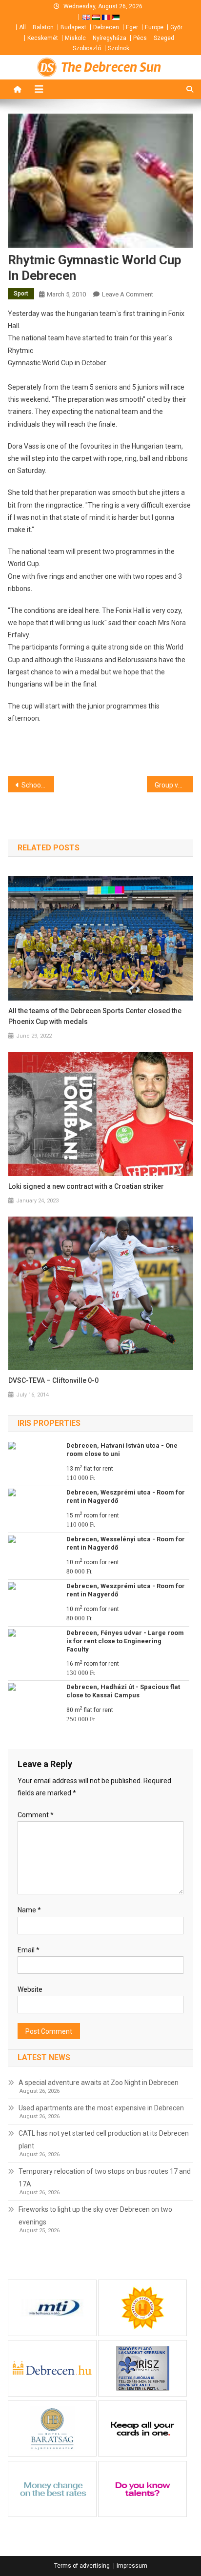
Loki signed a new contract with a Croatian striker (86, 1186)
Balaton (43, 27)
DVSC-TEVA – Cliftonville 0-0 (53, 1380)
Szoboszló (87, 48)
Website (30, 1989)
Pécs (140, 38)
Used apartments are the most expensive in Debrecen (101, 2108)
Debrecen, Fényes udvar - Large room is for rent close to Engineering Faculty (125, 1641)
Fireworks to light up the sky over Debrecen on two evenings (95, 2216)
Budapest (73, 27)
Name (29, 1910)
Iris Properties (49, 1423)
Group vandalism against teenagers (174, 785)
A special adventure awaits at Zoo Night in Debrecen (99, 2083)
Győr (176, 27)
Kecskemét (43, 38)
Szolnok (119, 48)
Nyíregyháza (110, 38)
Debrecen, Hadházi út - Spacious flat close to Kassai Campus (123, 1691)
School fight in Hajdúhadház (38, 785)
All (22, 27)
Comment (36, 1815)
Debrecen (106, 27)
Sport (21, 294)
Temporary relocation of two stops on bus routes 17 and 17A (105, 2178)
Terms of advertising (82, 2566)
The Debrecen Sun (111, 67)
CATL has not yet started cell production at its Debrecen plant (104, 2140)
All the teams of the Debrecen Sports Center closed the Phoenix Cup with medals (95, 1016)
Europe (154, 27)
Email (29, 1950)
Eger (132, 27)
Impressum (132, 2566)
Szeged (164, 38)
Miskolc (75, 38)
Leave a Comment (128, 294)
